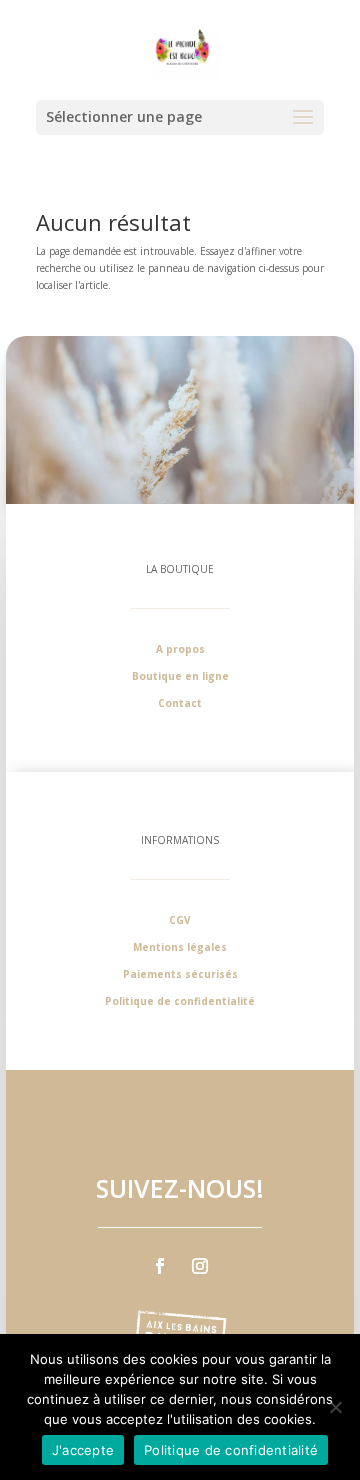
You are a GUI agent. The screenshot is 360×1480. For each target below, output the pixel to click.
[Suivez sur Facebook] (160, 1266)
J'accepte (83, 1450)
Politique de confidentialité (231, 1450)
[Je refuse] (335, 1407)
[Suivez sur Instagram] (200, 1266)
